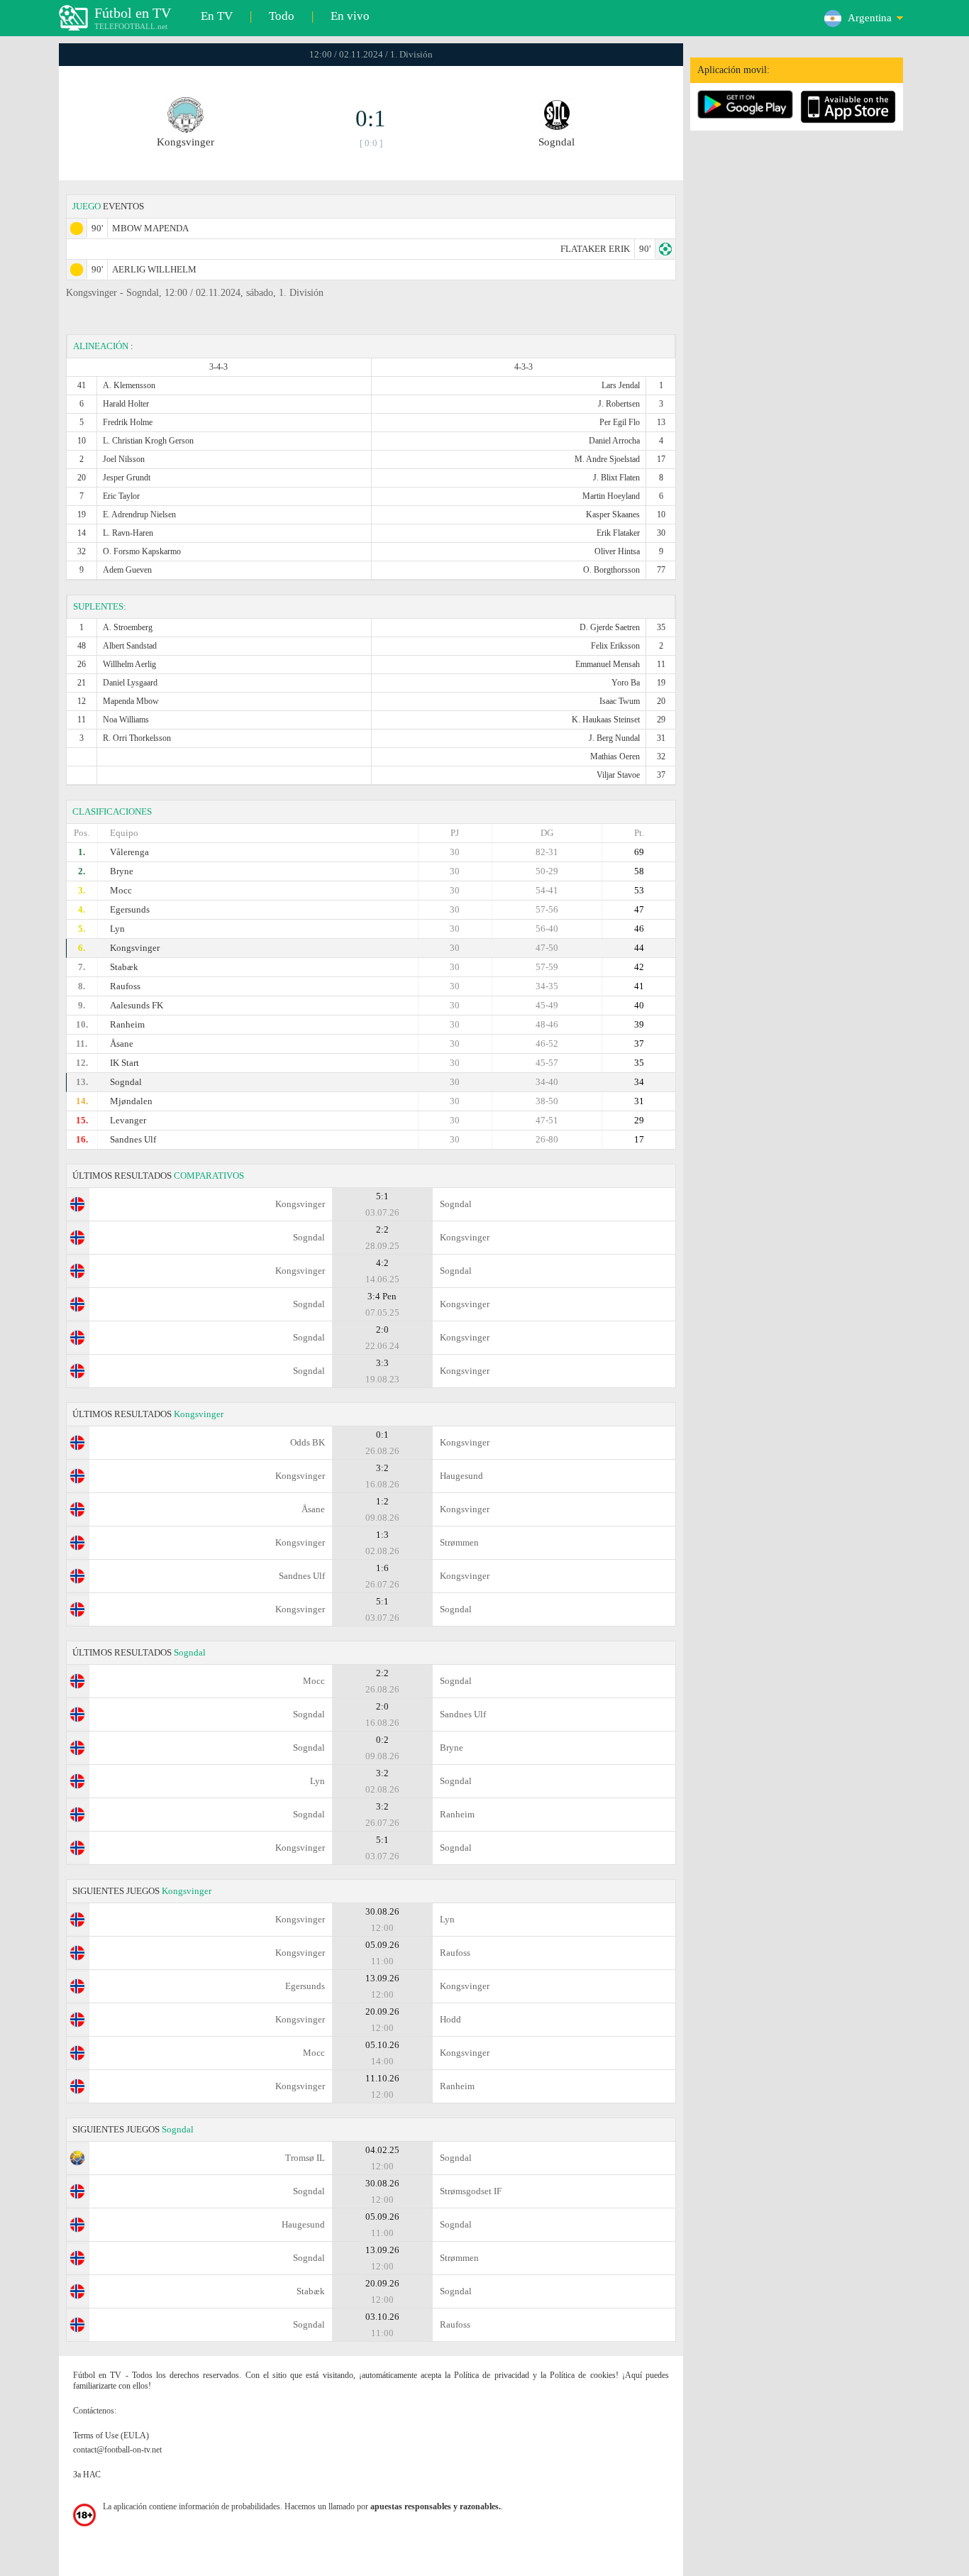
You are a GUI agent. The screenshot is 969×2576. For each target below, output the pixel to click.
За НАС (87, 2475)
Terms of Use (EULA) (111, 2435)
